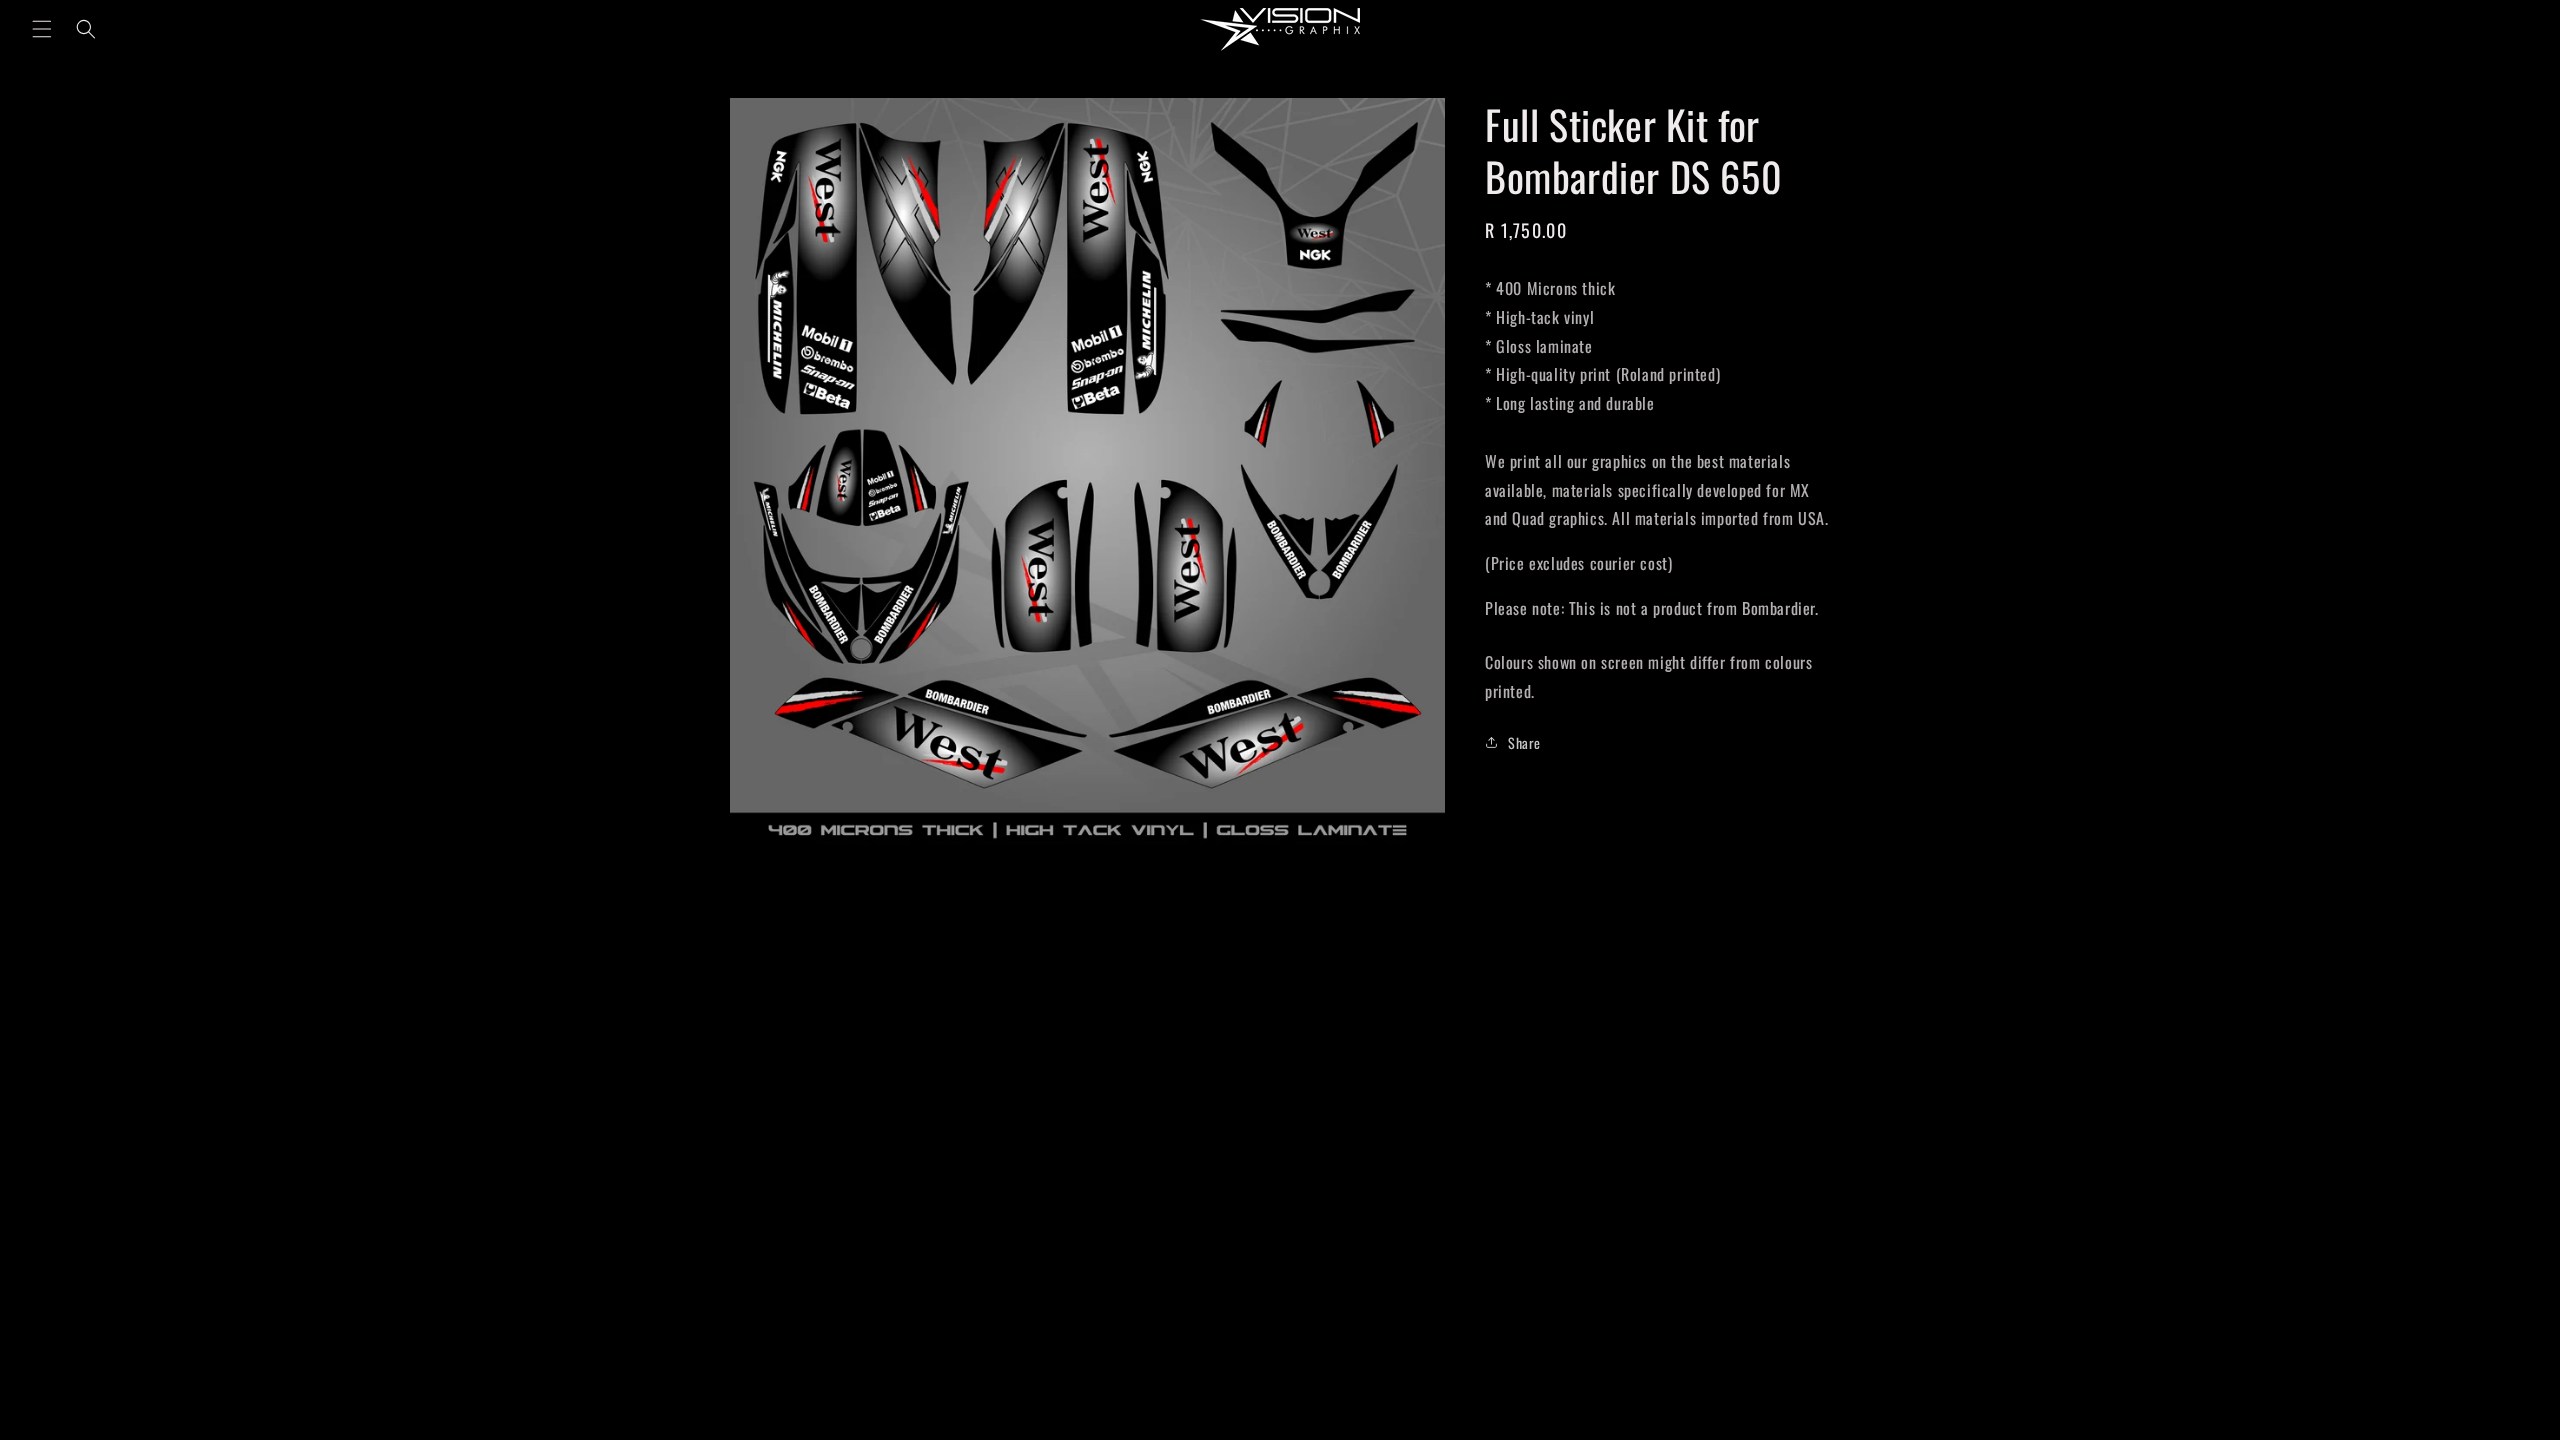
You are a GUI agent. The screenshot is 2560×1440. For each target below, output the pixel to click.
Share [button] (1524, 742)
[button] (42, 29)
